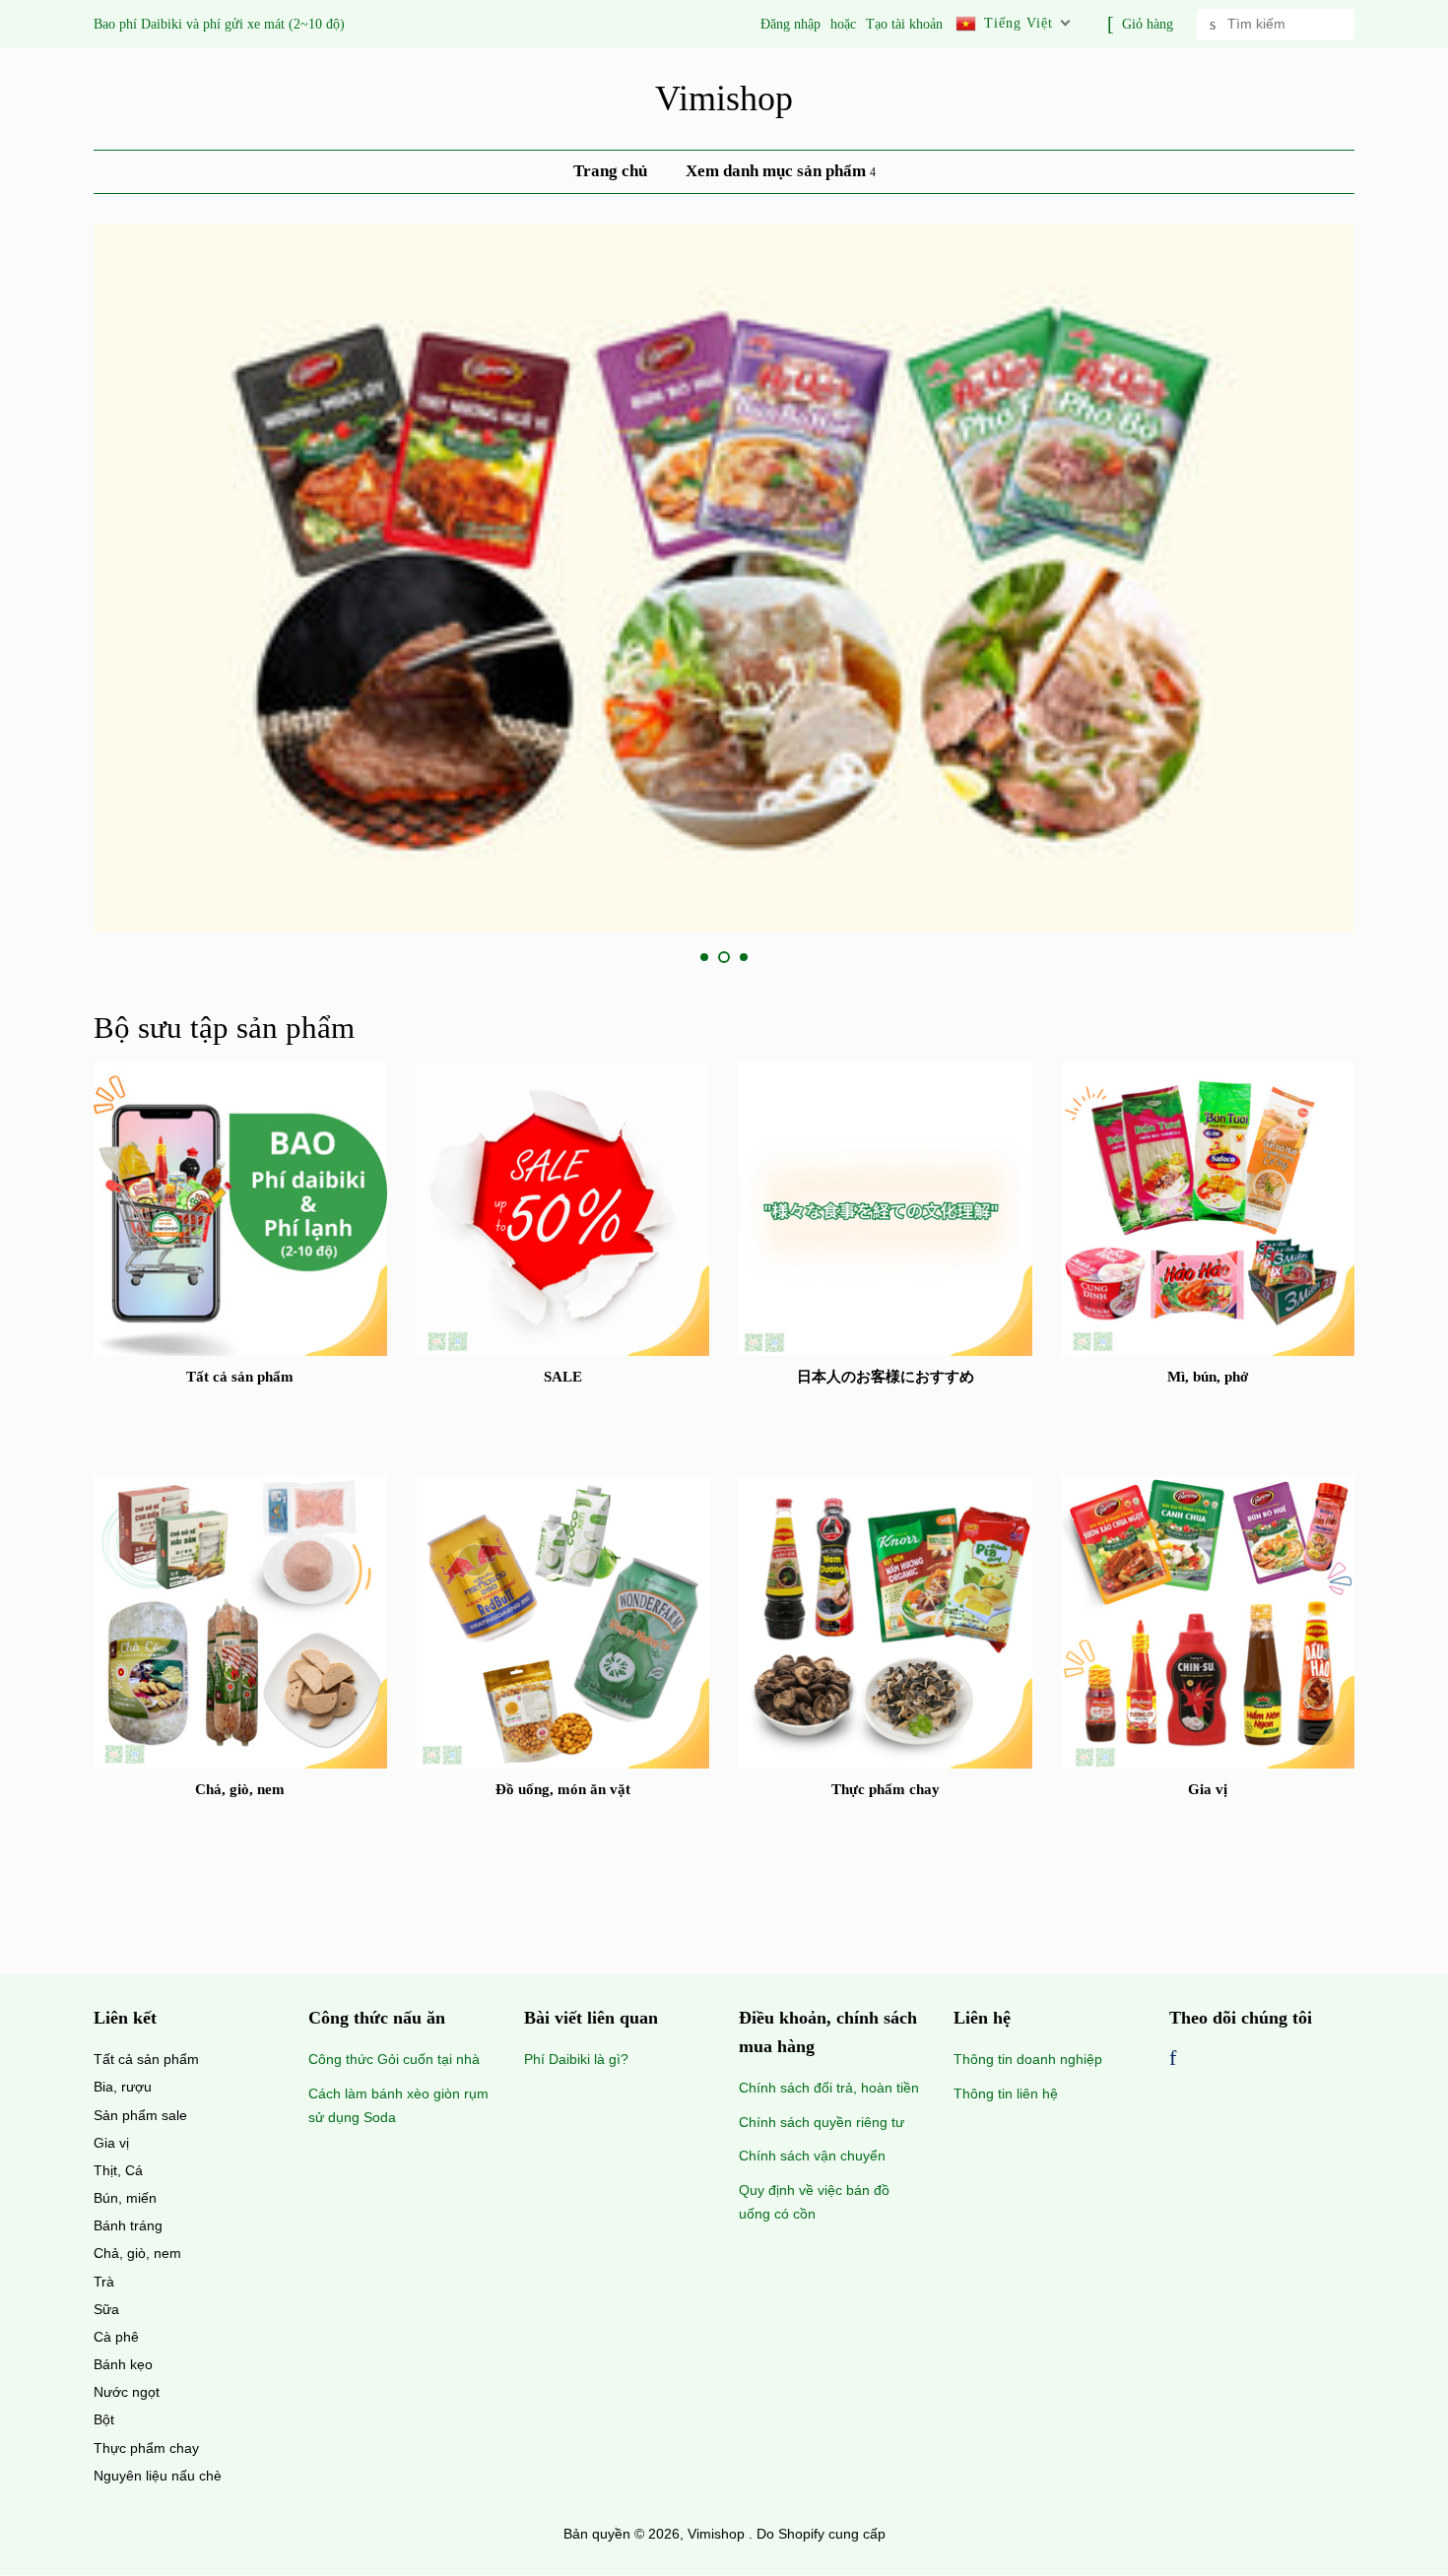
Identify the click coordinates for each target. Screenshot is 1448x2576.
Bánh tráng (128, 2225)
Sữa (106, 2309)
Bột (104, 2419)
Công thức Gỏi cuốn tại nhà (394, 2059)
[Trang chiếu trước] (657, 957)
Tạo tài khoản (904, 24)
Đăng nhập (790, 24)
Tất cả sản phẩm (146, 2059)
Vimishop (724, 98)
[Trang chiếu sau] (791, 957)
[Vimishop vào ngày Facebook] (1173, 2060)
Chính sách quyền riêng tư (822, 2122)
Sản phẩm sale (140, 2115)
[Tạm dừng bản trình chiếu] (1348, 957)
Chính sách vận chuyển (812, 2156)
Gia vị (111, 2143)
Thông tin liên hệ (1006, 2093)
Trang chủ (610, 171)
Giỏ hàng (1148, 24)
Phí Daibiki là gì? (576, 2059)
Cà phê (116, 2337)
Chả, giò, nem (137, 2253)
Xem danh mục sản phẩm (778, 171)
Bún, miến (125, 2198)
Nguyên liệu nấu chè (158, 2476)
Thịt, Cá (118, 2170)
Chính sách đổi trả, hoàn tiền (829, 2088)
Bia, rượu (123, 2087)
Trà (104, 2282)
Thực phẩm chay (146, 2448)
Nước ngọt (127, 2392)
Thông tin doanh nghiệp (1028, 2059)
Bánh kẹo (123, 2364)
